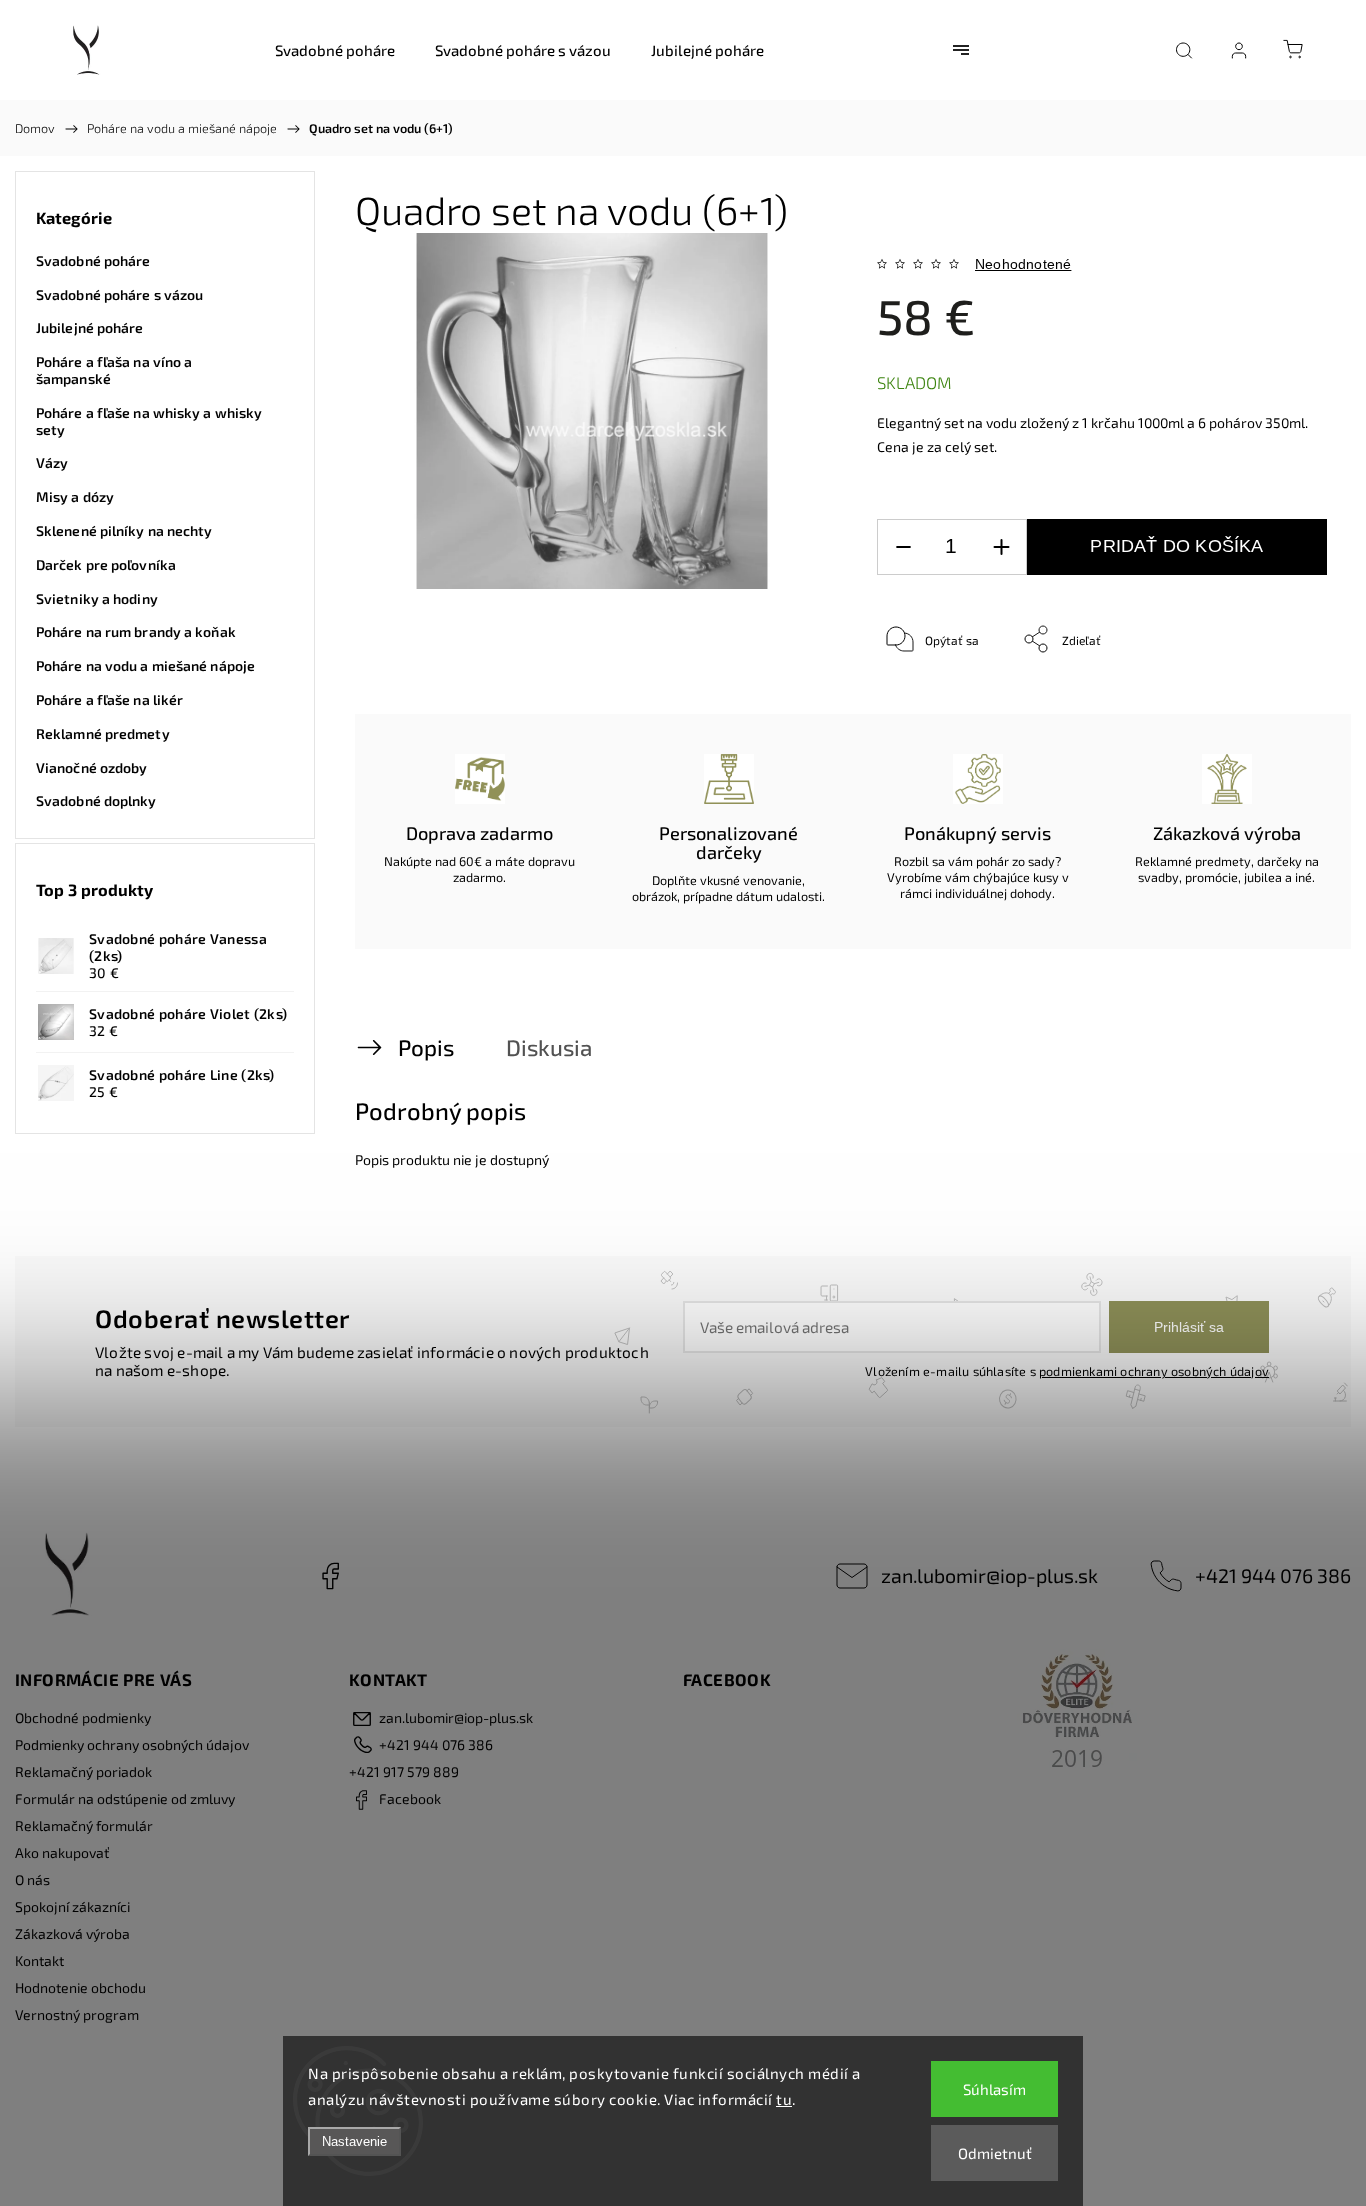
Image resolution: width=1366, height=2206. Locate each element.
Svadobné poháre (93, 260)
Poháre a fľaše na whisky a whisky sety (149, 421)
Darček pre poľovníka (106, 564)
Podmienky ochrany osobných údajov (132, 1744)
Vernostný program (77, 2014)
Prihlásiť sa (1189, 1327)
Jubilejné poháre (90, 327)
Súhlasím (994, 2089)
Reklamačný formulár (84, 1825)
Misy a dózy (75, 496)
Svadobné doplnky (96, 800)
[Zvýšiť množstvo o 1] (1001, 547)
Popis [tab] (426, 1047)
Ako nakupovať (62, 1852)
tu (784, 2099)
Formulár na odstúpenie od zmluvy (125, 1798)
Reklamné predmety (103, 733)
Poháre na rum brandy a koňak (136, 631)
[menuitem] (335, 50)
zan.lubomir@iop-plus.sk (989, 1575)
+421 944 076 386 (1273, 1575)
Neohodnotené (1023, 264)
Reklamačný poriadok (83, 1771)
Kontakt (39, 1960)
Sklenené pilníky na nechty (124, 530)
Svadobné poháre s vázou (119, 294)
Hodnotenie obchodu (80, 1987)
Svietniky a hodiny (97, 598)
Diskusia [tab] (549, 1047)
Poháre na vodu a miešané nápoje (145, 665)
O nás (32, 1879)
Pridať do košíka (1176, 546)
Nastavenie (354, 2141)
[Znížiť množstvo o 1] (903, 547)
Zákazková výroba (72, 1933)
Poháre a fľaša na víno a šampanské (114, 370)
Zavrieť (1280, 705)
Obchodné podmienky (83, 1717)
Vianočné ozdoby (92, 767)
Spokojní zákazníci (72, 1906)
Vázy (52, 462)
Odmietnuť (995, 2153)
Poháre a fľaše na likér (109, 699)
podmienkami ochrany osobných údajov (1154, 1371)
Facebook (330, 1576)
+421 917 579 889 (404, 1771)
